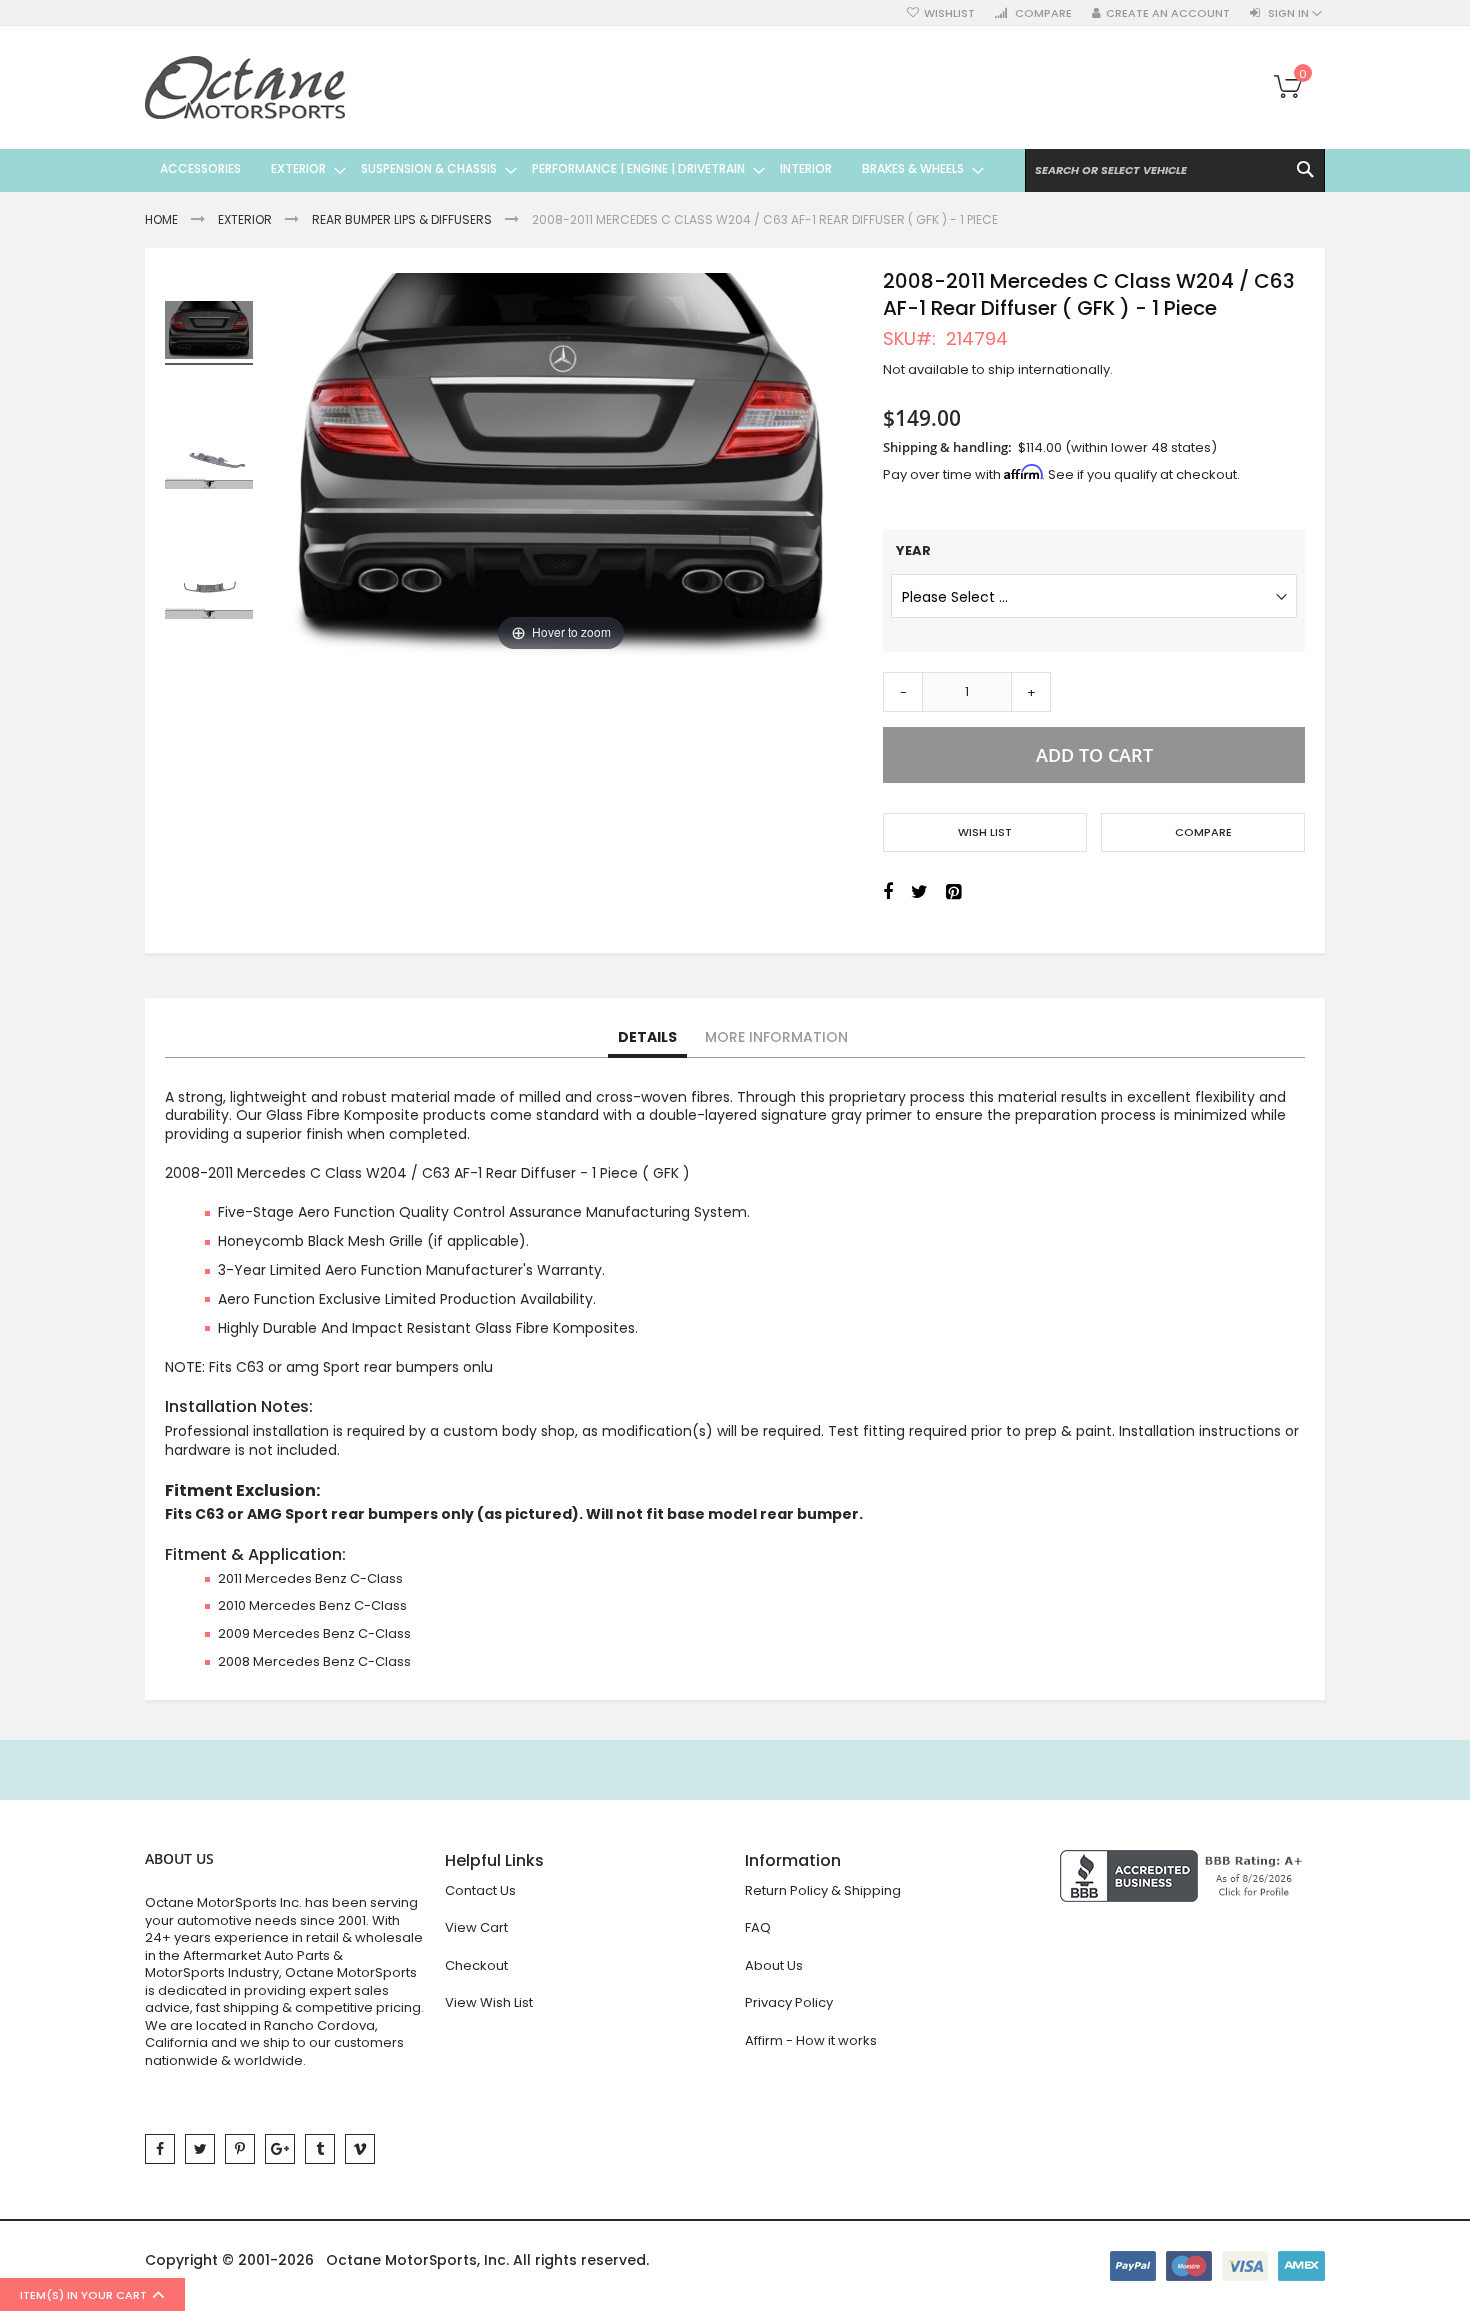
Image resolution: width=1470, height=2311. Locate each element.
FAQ (758, 1927)
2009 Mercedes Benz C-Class (314, 1633)
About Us (774, 1965)
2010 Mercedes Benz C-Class (312, 1605)
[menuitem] (200, 169)
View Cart (476, 1927)
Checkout (476, 1965)
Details (647, 1037)
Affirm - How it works (811, 2040)
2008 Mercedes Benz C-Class (314, 1661)
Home (161, 219)
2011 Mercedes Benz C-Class (310, 1578)
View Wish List (489, 2002)
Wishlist (949, 13)
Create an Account (1168, 13)
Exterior (245, 219)
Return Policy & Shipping (823, 1890)
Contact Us (480, 1890)
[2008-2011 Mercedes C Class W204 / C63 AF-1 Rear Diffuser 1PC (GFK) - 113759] (209, 333)
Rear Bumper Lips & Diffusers (402, 219)
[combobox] (1175, 170)
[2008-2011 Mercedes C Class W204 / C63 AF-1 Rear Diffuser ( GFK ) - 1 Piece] (209, 463)
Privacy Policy (789, 2002)
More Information (776, 1037)
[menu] (564, 169)
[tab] (647, 1038)
